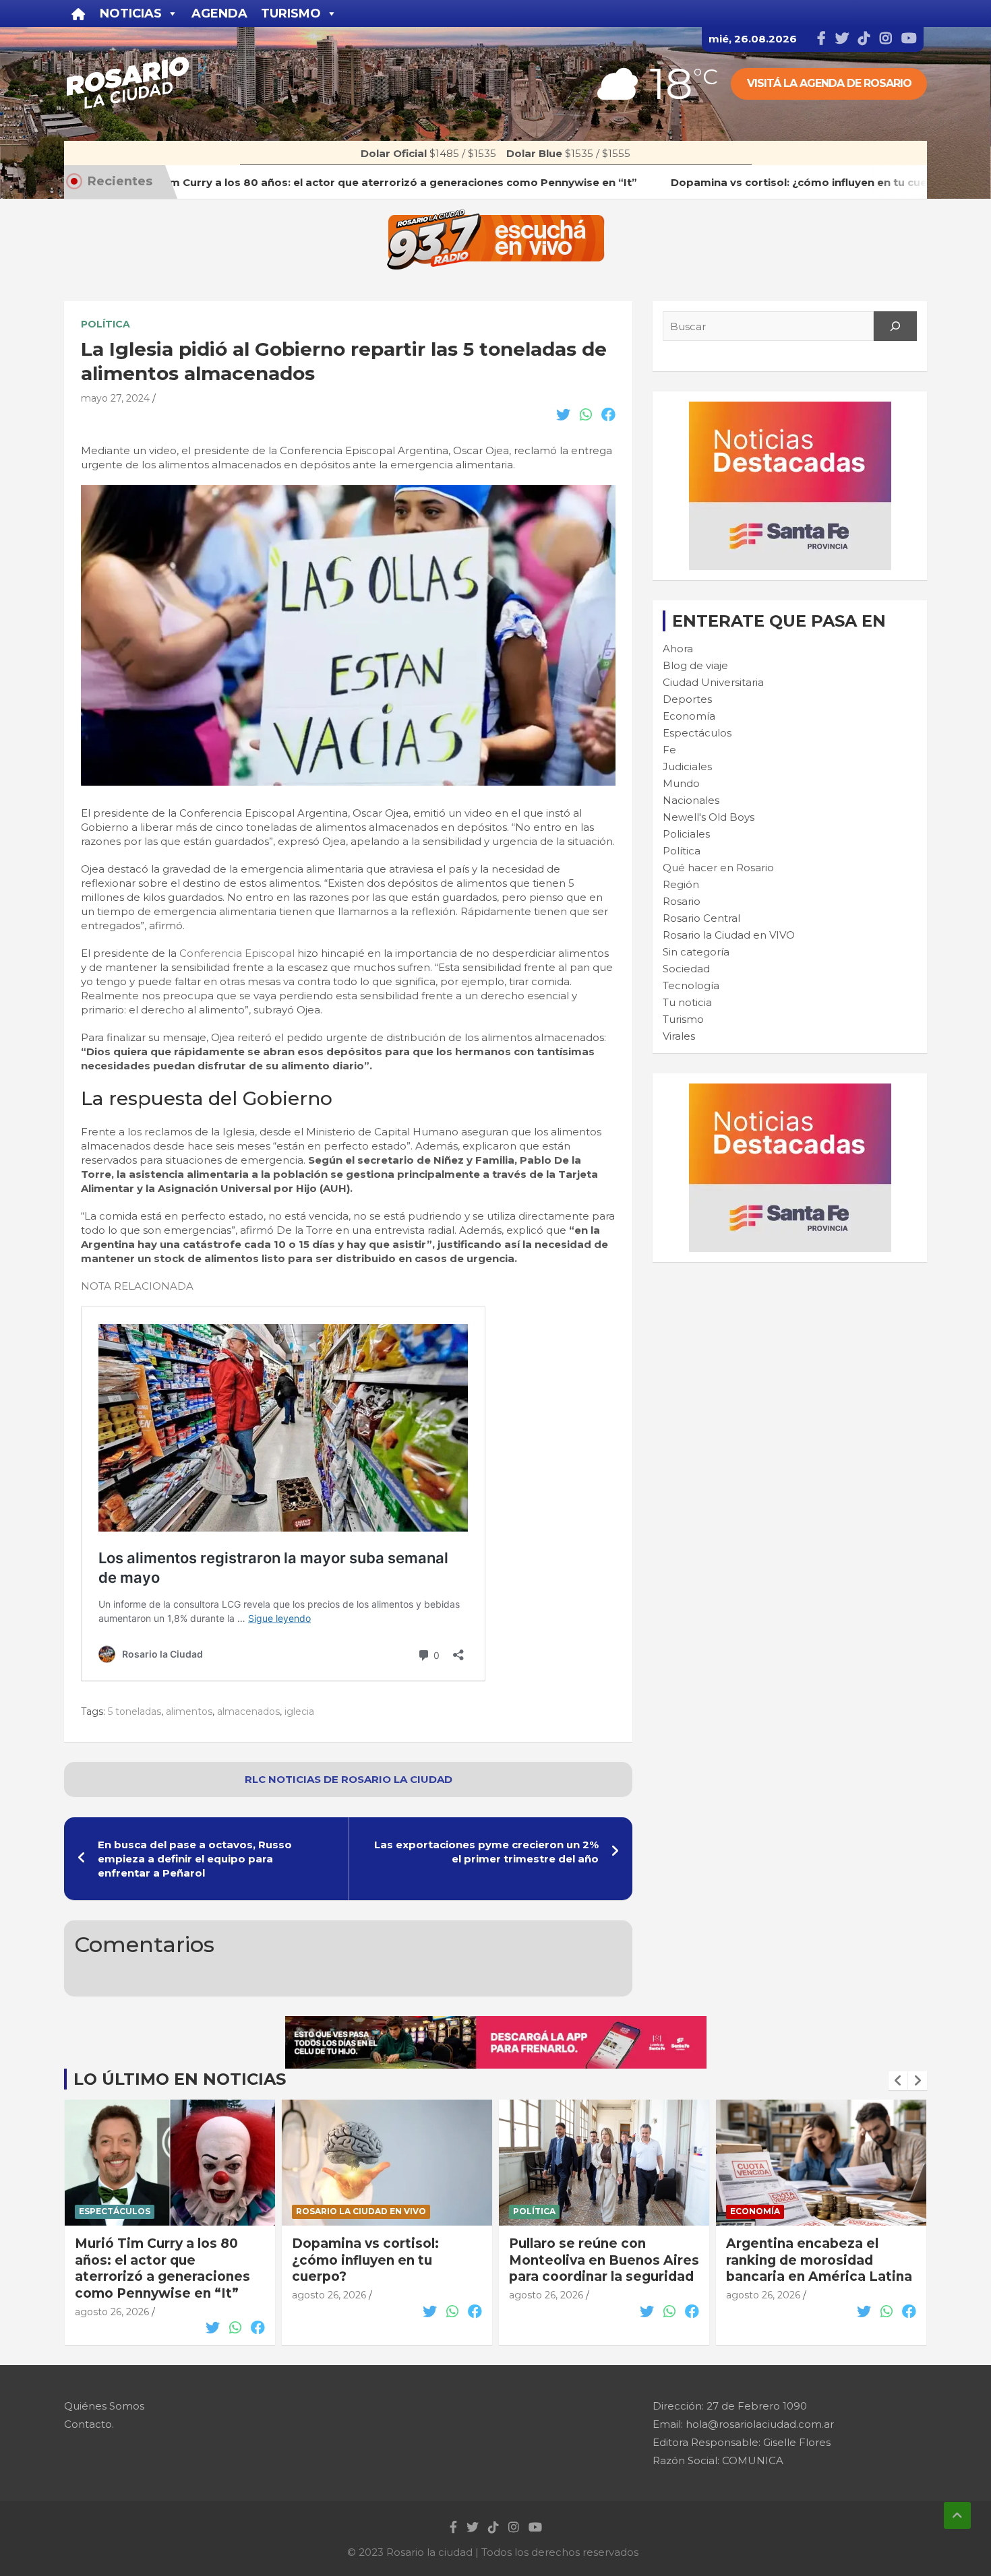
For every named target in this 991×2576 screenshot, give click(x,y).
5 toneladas (134, 1711)
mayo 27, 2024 (115, 398)
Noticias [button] (131, 13)
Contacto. (89, 2424)
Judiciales (687, 766)
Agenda (219, 13)
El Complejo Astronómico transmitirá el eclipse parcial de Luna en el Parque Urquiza (837, 2268)
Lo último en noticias (180, 2079)
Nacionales (691, 800)
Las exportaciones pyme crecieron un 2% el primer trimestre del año (486, 1852)
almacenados (248, 1711)
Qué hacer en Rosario (718, 868)
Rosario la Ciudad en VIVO (729, 935)
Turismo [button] (291, 13)
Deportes (687, 699)
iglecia (299, 1711)
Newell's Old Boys (709, 817)
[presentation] (898, 2081)
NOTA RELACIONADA (137, 1286)
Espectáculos (697, 733)
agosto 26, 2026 (137, 2295)
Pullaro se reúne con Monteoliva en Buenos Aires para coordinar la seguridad (412, 2260)
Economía (689, 716)
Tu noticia (687, 1002)
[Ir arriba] (957, 2515)
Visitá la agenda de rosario (829, 83)
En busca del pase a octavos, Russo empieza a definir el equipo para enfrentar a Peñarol (195, 1859)
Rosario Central (701, 918)
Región (681, 884)
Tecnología (691, 985)
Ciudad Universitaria (713, 682)
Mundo (681, 783)
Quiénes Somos (104, 2406)
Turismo (683, 1019)
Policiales (686, 834)
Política (106, 324)
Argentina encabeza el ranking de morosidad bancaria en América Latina (627, 2260)
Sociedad (686, 969)
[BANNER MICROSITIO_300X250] (790, 409)
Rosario (682, 901)
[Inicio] (79, 13)
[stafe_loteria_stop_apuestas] (496, 2023)
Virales (679, 1036)
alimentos (189, 1711)
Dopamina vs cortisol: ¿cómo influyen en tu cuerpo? (173, 2260)
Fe (669, 750)
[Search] (895, 326)
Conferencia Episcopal (238, 953)
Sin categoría (696, 952)
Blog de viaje (695, 665)
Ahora (678, 649)
